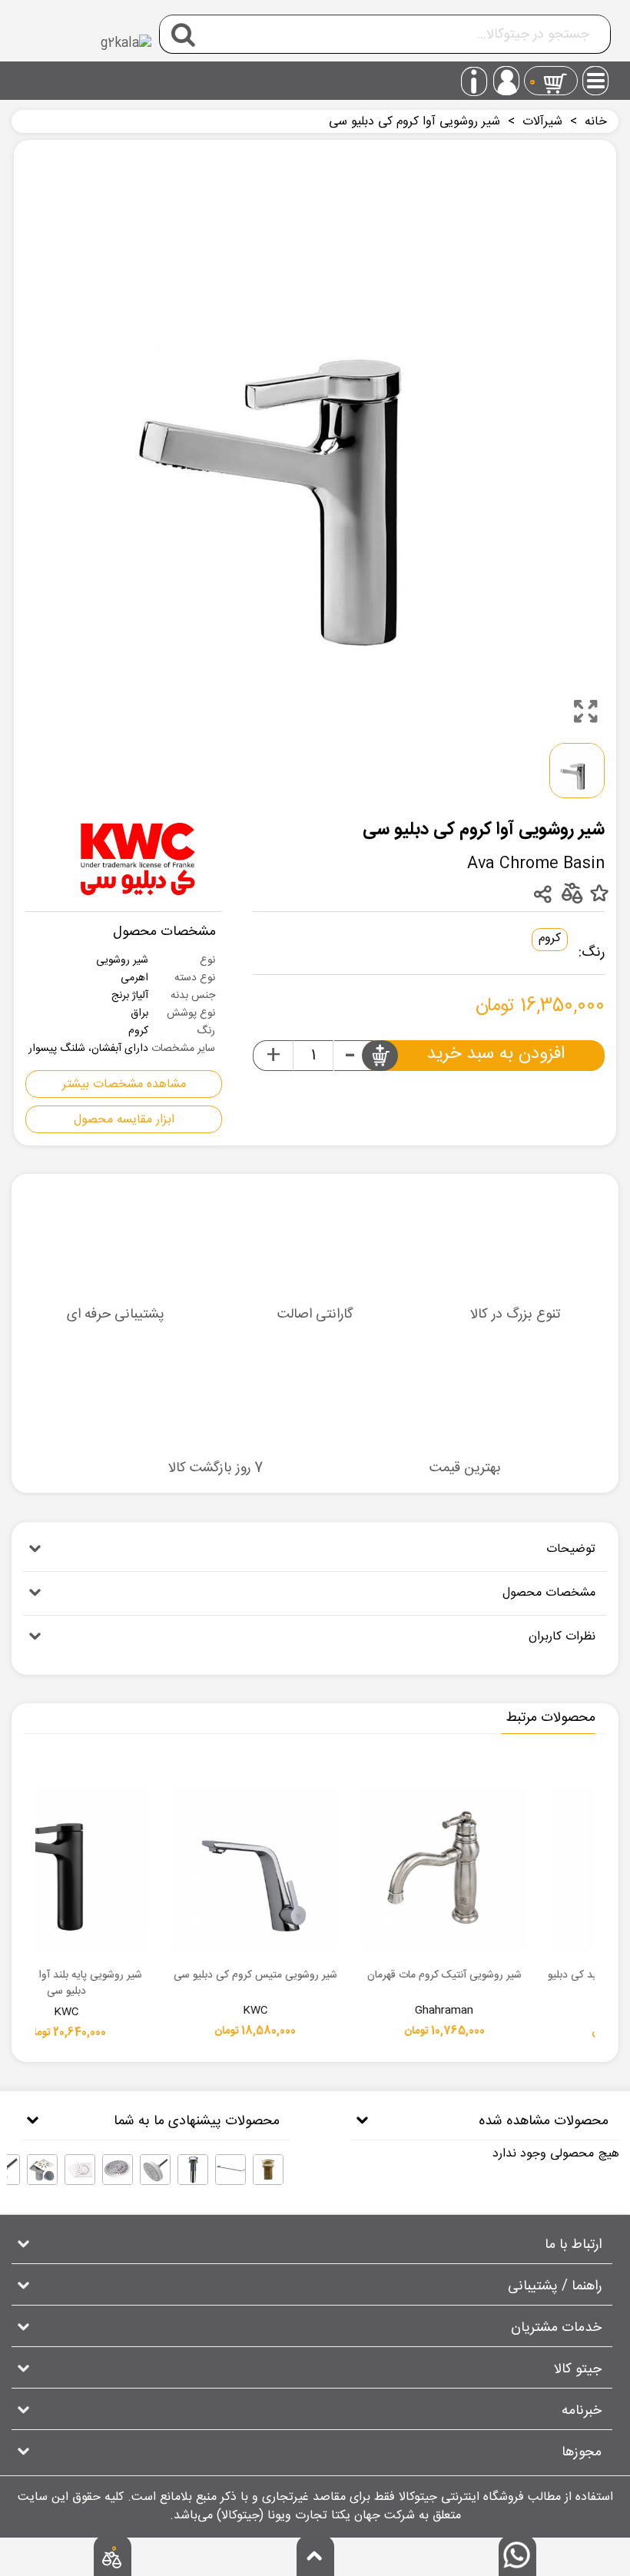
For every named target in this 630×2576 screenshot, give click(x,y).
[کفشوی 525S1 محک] (42, 2170)
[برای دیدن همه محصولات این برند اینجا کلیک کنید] (138, 858)
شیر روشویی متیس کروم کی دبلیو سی (401, 1976)
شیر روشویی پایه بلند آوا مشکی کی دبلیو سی (212, 1984)
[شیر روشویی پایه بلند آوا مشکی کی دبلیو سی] (212, 1869)
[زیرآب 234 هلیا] (193, 2170)
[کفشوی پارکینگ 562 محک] (118, 2170)
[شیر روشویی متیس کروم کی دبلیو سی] (401, 1869)
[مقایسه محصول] (571, 893)
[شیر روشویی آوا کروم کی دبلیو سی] (585, 711)
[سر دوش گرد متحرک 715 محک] (155, 2170)
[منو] (596, 76)
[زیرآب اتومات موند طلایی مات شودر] (268, 2170)
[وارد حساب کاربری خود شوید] (506, 81)
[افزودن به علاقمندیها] (599, 894)
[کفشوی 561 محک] (80, 2170)
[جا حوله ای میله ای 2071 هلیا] (230, 2170)
